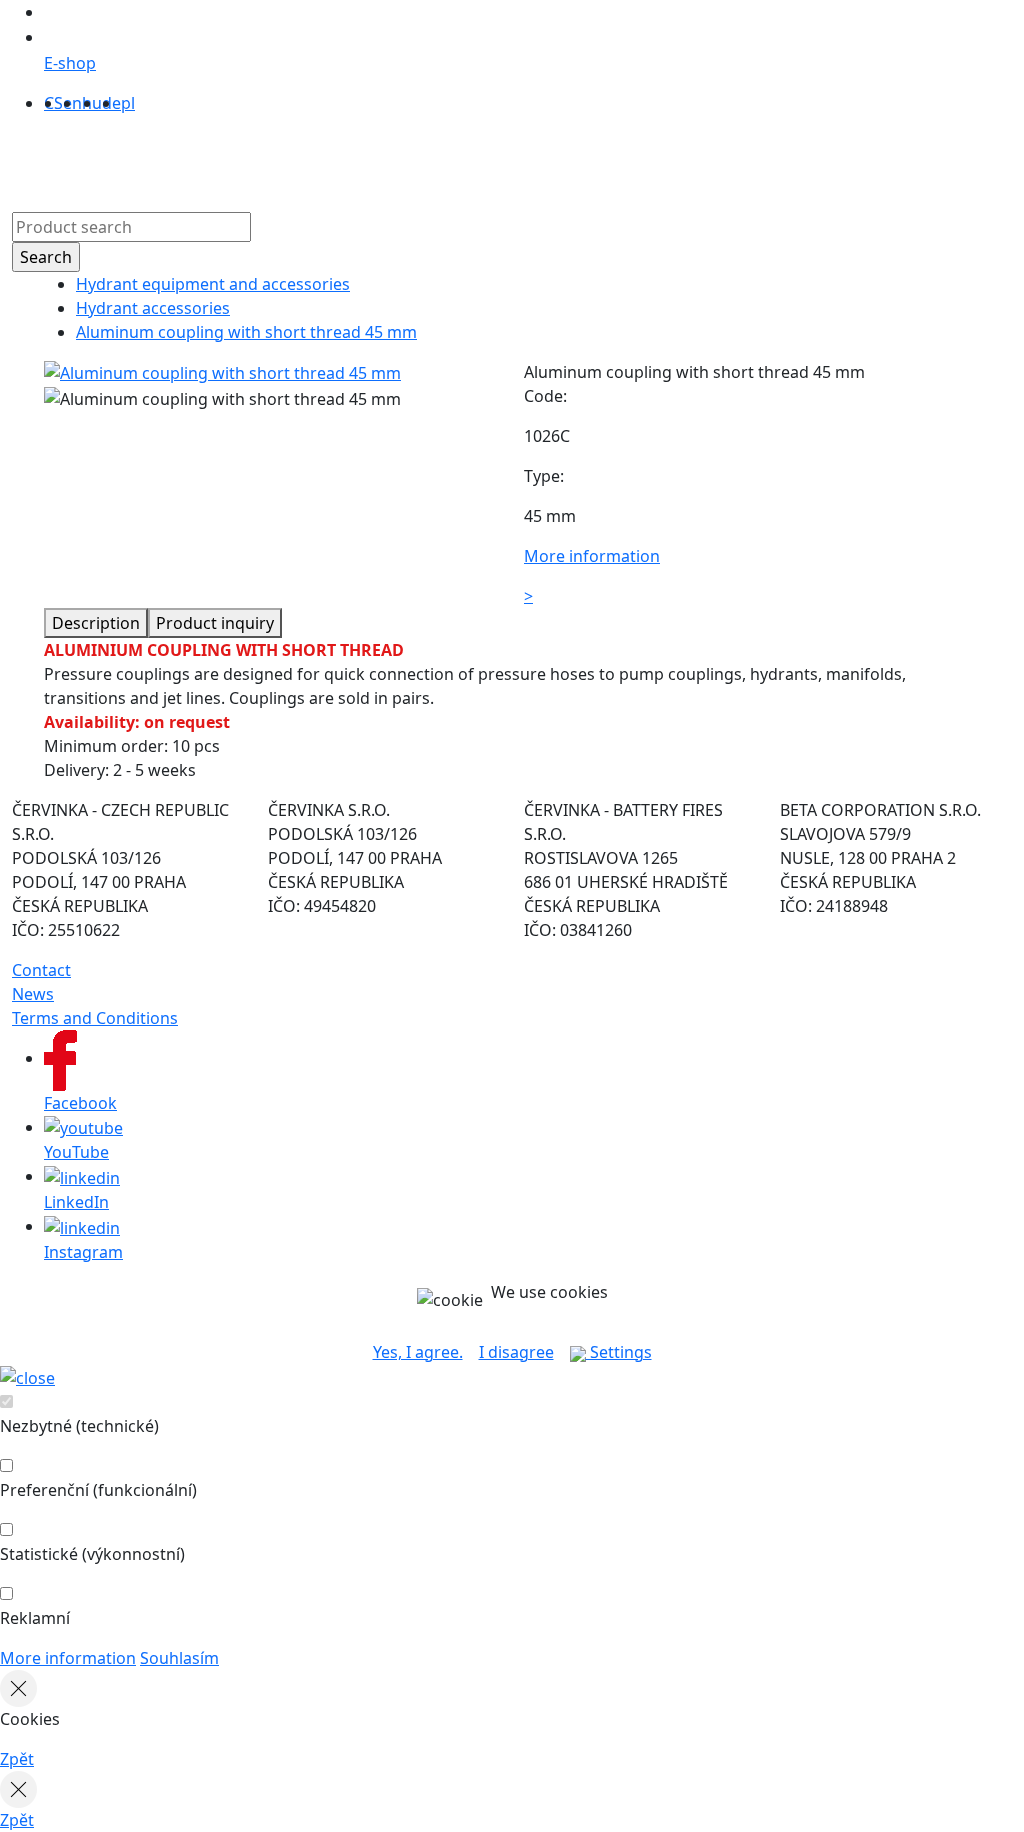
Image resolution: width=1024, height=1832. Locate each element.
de (111, 103)
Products (237, 159)
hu (92, 103)
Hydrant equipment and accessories (213, 284)
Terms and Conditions (95, 1018)
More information (68, 1658)
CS (53, 103)
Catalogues (414, 159)
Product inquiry (215, 623)
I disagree (516, 1352)
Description (96, 623)
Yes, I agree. (418, 1352)
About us (322, 159)
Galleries (506, 159)
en (72, 103)
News (33, 994)
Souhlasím (179, 1658)
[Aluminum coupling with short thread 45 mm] (222, 372)
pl (128, 103)
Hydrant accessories (153, 308)
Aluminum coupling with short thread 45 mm (246, 332)
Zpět (17, 1759)
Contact (584, 159)
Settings (619, 1352)
